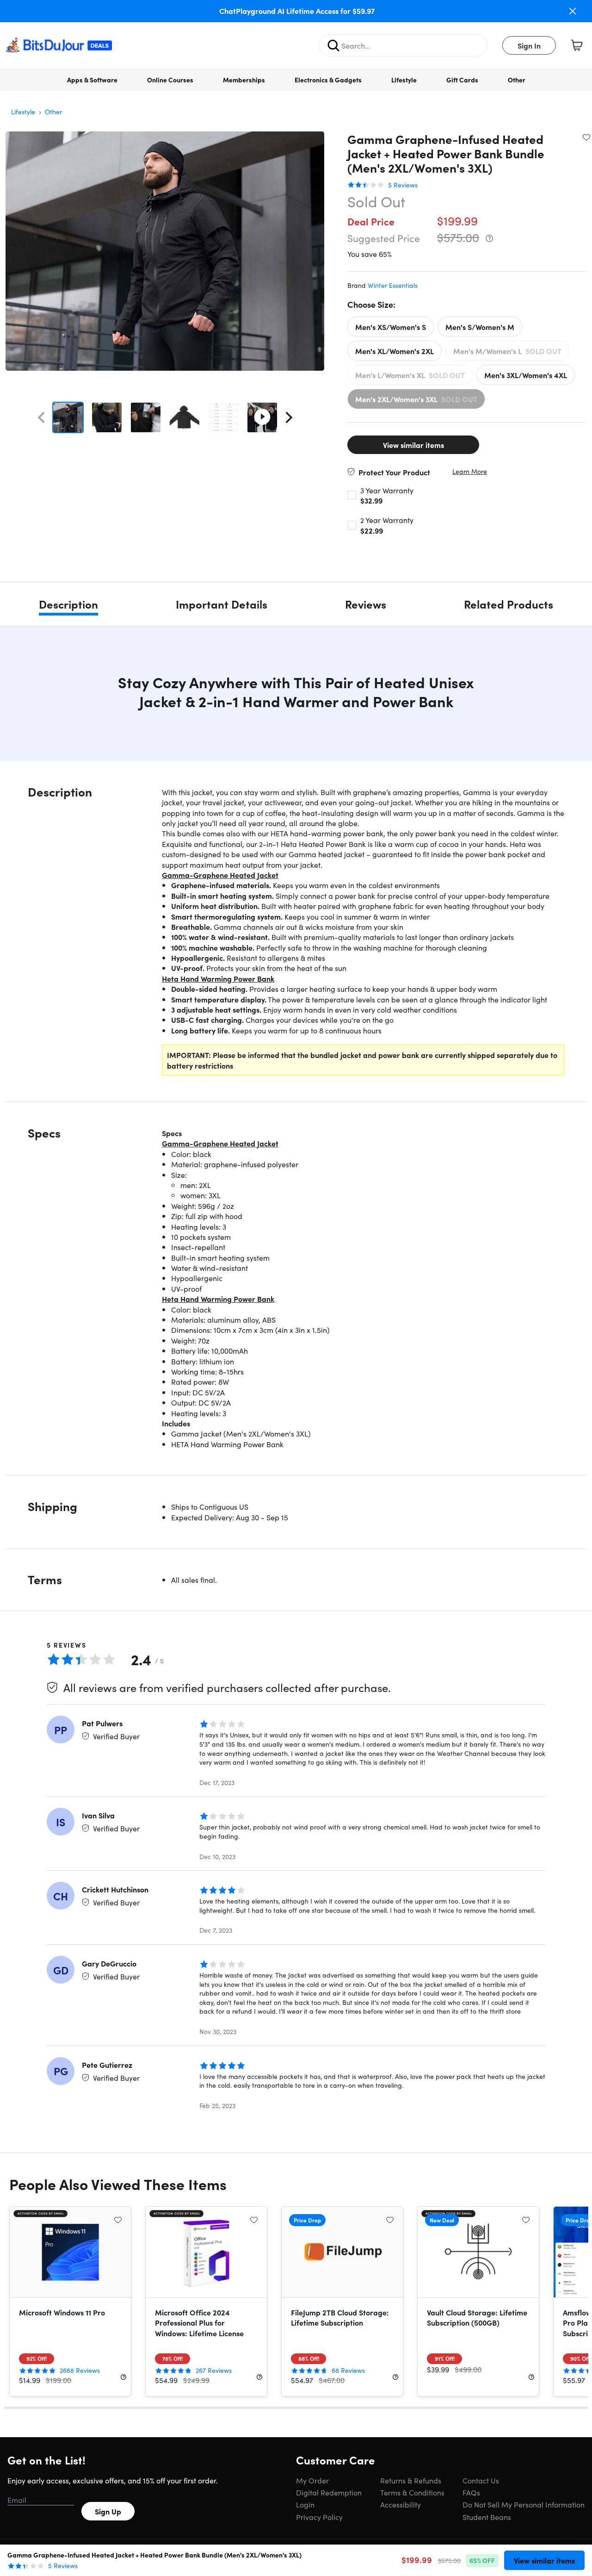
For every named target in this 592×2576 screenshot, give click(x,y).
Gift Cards (462, 80)
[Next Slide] (289, 417)
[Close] (573, 11)
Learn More (470, 471)
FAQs (471, 2492)
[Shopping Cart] (577, 45)
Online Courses (170, 80)
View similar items (413, 445)
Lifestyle (404, 80)
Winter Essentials (393, 285)
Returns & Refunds (411, 2480)
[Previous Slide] (41, 417)
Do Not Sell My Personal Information (524, 2504)
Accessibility (401, 2504)
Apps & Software (92, 80)
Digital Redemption (329, 2492)
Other (517, 80)
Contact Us (481, 2480)
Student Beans (487, 2517)
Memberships (244, 80)
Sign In (529, 45)
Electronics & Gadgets (328, 80)
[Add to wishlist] (586, 137)
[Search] (333, 45)
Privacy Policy (319, 2517)
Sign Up (108, 2511)
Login (305, 2504)
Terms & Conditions (412, 2492)
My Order (312, 2480)
